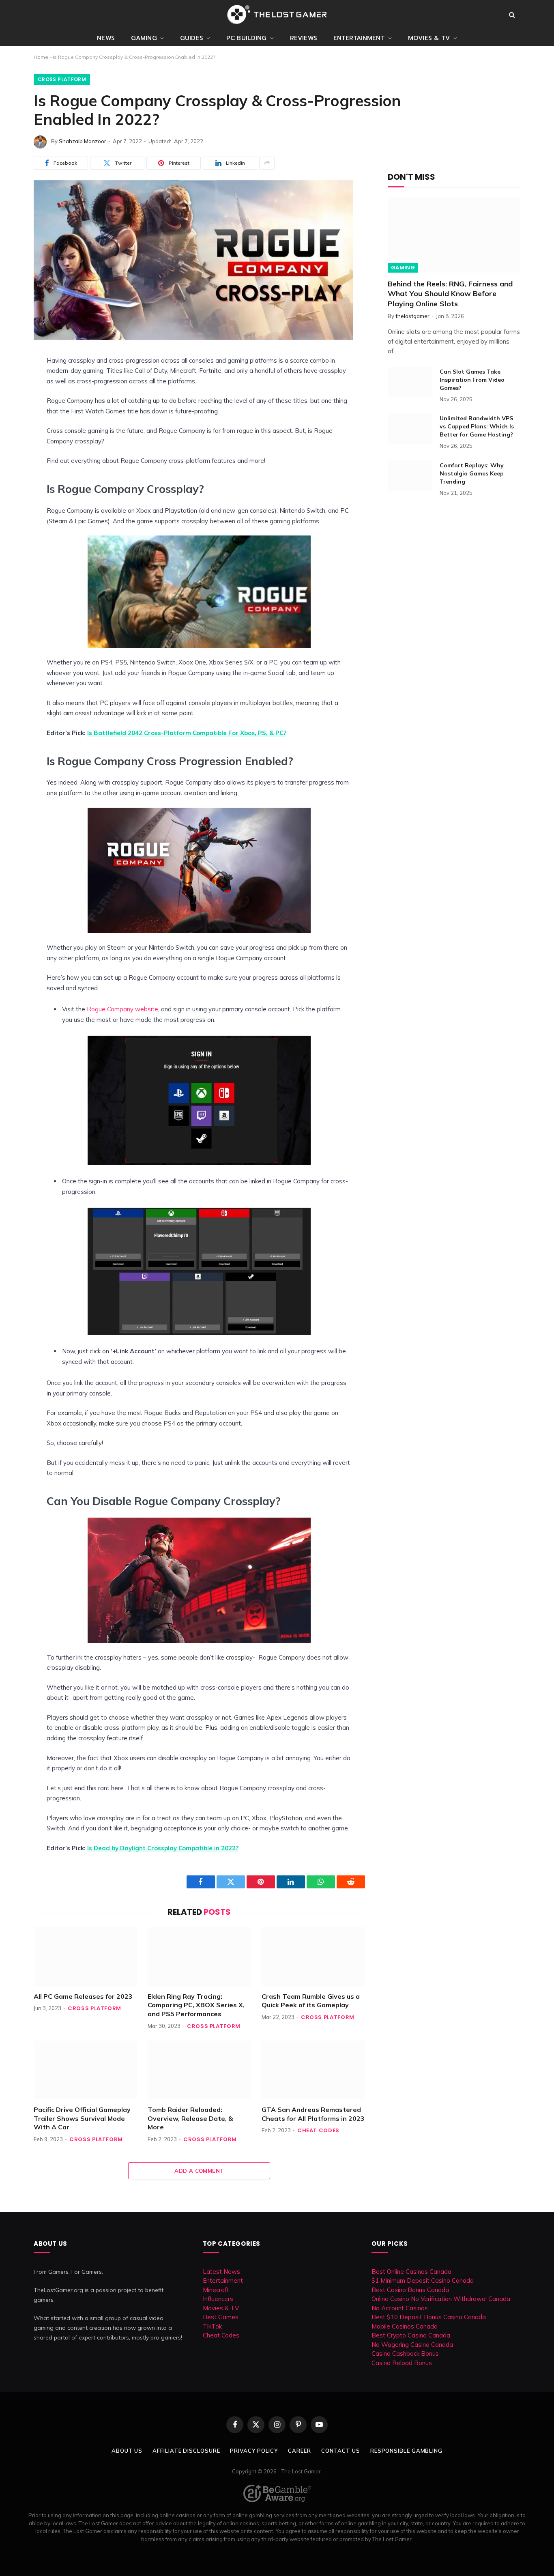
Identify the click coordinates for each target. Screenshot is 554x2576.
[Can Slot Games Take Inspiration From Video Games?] (410, 382)
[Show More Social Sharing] (267, 163)
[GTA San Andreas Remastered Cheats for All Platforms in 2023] (313, 2070)
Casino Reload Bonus (402, 2363)
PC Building (247, 38)
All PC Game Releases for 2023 (83, 1996)
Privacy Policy (254, 2451)
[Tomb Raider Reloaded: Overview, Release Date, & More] (199, 2070)
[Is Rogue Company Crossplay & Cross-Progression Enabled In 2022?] (193, 338)
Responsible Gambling (406, 2451)
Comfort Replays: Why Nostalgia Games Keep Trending (472, 473)
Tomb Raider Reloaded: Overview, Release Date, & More (190, 2118)
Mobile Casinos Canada (405, 2326)
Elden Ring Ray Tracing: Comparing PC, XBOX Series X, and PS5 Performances (196, 2005)
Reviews (304, 38)
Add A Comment (199, 2171)
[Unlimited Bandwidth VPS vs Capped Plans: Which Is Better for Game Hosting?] (410, 429)
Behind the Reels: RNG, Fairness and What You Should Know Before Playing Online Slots (450, 294)
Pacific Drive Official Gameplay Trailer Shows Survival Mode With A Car (82, 2118)
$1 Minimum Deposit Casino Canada (423, 2280)
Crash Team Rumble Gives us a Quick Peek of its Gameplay (311, 2001)
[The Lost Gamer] (277, 15)
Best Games (221, 2317)
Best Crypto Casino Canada (411, 2335)
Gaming (144, 38)
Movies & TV (429, 38)
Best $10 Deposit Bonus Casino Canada (429, 2317)
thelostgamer (412, 316)
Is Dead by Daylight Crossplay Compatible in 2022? (163, 1848)
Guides (192, 38)
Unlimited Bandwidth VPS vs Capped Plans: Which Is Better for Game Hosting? (477, 426)
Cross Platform (62, 79)
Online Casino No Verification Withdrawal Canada (441, 2299)
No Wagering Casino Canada (412, 2345)
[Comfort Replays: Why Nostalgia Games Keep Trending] (410, 476)
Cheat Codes (318, 2130)
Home (41, 57)
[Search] (512, 15)
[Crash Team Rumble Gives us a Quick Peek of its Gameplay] (313, 1956)
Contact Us (341, 2451)
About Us (127, 2451)
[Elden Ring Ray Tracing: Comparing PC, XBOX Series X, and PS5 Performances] (199, 1956)
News (106, 38)
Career (299, 2451)
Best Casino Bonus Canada (410, 2290)
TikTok (212, 2326)
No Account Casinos (400, 2308)
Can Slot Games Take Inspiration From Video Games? (472, 380)
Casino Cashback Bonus (405, 2353)
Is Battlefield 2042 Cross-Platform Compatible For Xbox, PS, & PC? (187, 733)
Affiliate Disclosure (186, 2451)
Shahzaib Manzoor (83, 141)
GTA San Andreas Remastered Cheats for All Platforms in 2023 (313, 2114)
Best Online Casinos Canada (411, 2272)
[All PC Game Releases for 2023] (85, 1956)
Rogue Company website (122, 1009)
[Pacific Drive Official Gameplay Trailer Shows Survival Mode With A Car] (85, 2070)
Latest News (221, 2272)
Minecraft (216, 2290)
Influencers (218, 2299)
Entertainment (359, 38)
